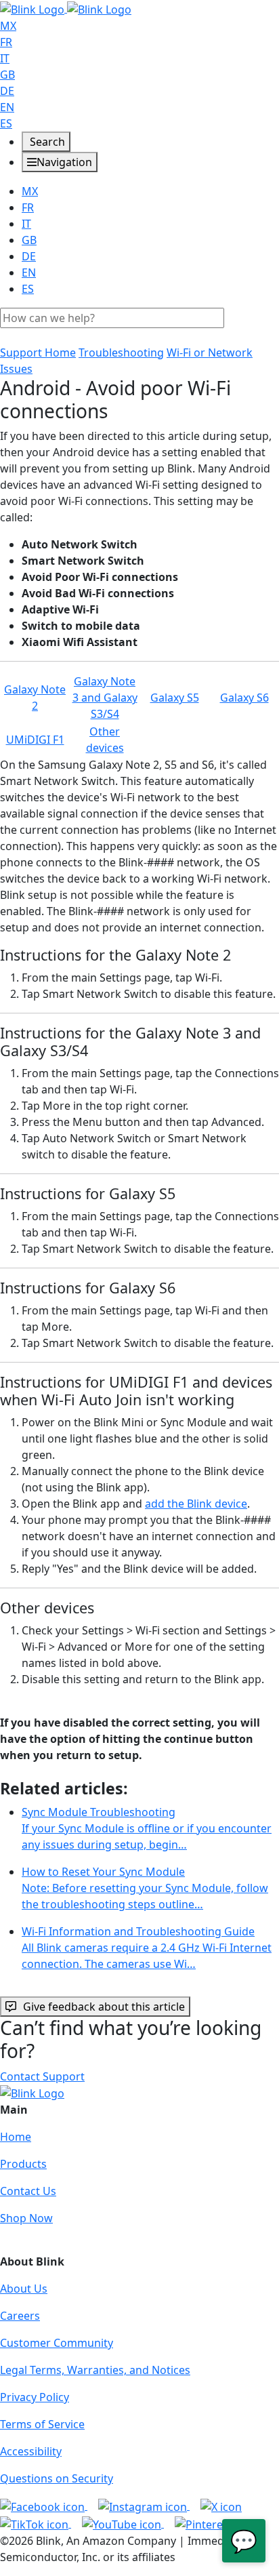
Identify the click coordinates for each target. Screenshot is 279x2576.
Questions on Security (57, 2478)
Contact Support (42, 2076)
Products (23, 2164)
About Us (24, 2289)
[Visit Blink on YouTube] (123, 2523)
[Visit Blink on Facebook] (44, 2505)
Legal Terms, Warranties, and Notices (95, 2370)
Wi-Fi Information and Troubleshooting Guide (147, 1948)
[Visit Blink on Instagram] (144, 2505)
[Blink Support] (66, 8)
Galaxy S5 (175, 698)
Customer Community (57, 2343)
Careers (20, 2316)
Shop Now (26, 2218)
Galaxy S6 (244, 698)
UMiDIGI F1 (35, 740)
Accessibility (31, 2451)
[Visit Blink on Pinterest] (216, 2523)
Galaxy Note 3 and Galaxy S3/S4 (105, 698)
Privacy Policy (35, 2397)
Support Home (38, 353)
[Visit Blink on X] (221, 2505)
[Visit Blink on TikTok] (36, 2523)
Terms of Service (42, 2424)
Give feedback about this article (104, 2007)
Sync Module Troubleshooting (147, 1828)
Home (16, 2137)
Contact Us (28, 2191)
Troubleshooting (121, 353)
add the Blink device (196, 1504)
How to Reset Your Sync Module (145, 1888)
